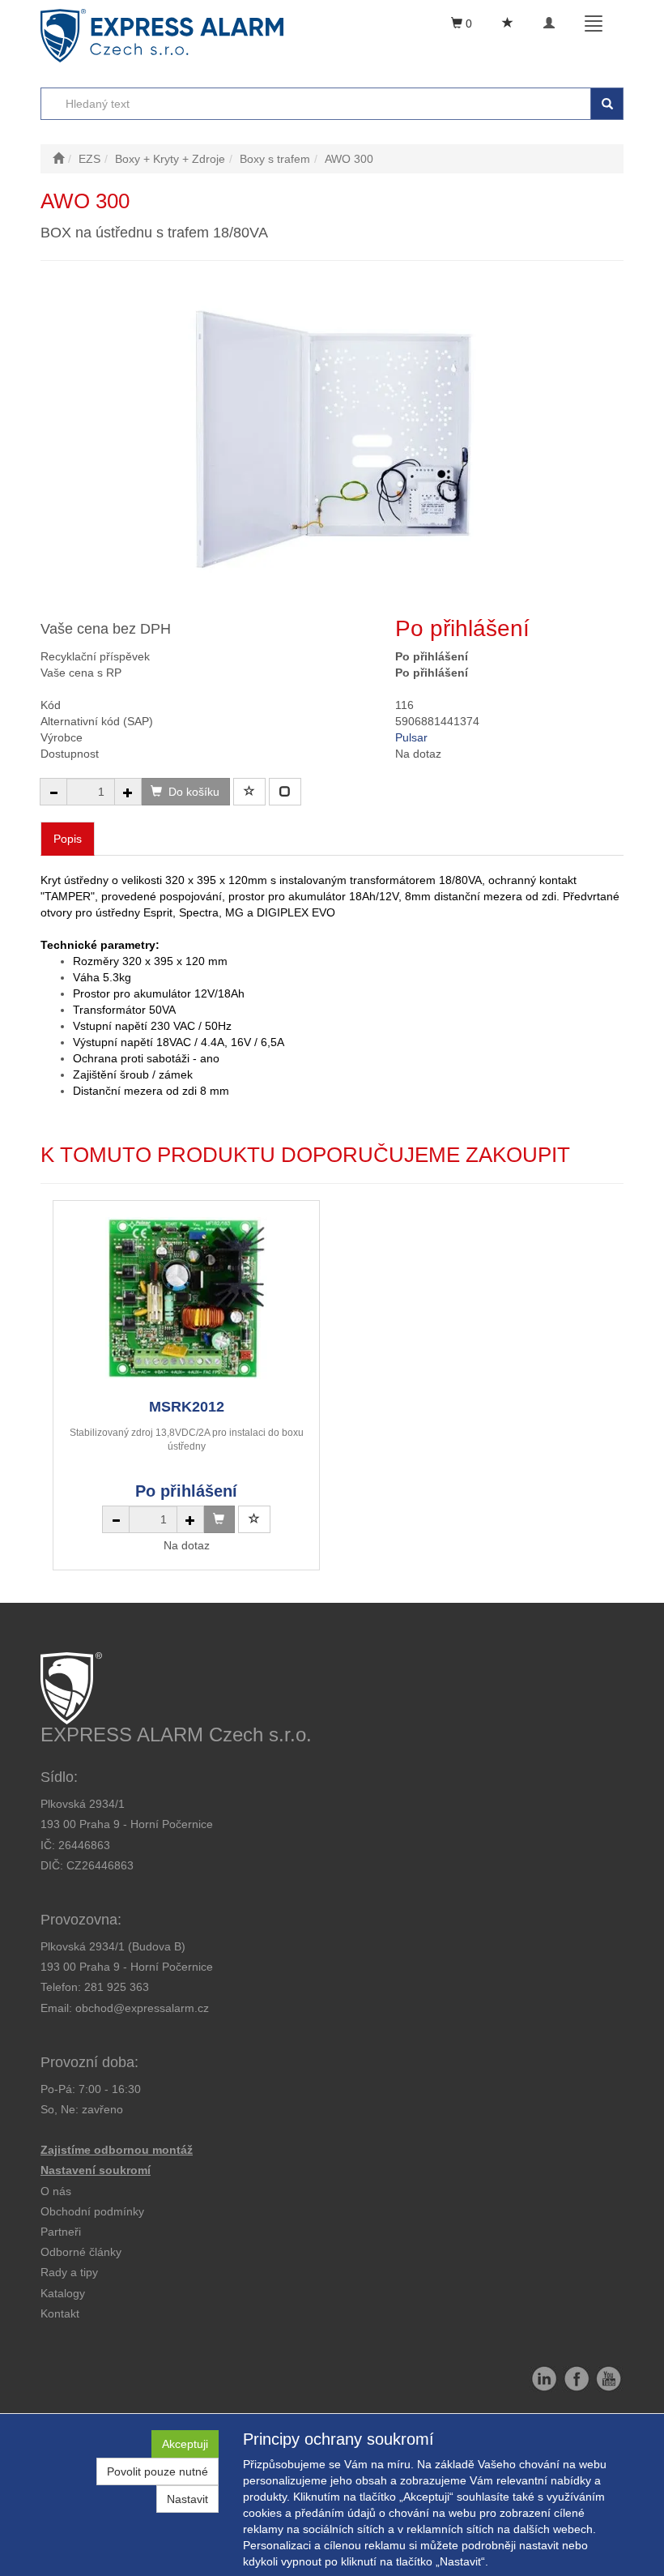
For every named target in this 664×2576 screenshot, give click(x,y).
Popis (68, 839)
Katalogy (63, 2293)
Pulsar (411, 737)
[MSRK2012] (186, 1299)
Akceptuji (185, 2444)
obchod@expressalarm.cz (142, 2008)
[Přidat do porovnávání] (285, 792)
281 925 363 (117, 1987)
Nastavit (187, 2499)
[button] (69, 2272)
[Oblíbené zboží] (508, 23)
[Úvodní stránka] (58, 159)
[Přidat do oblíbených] (249, 792)
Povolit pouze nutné (157, 2471)
